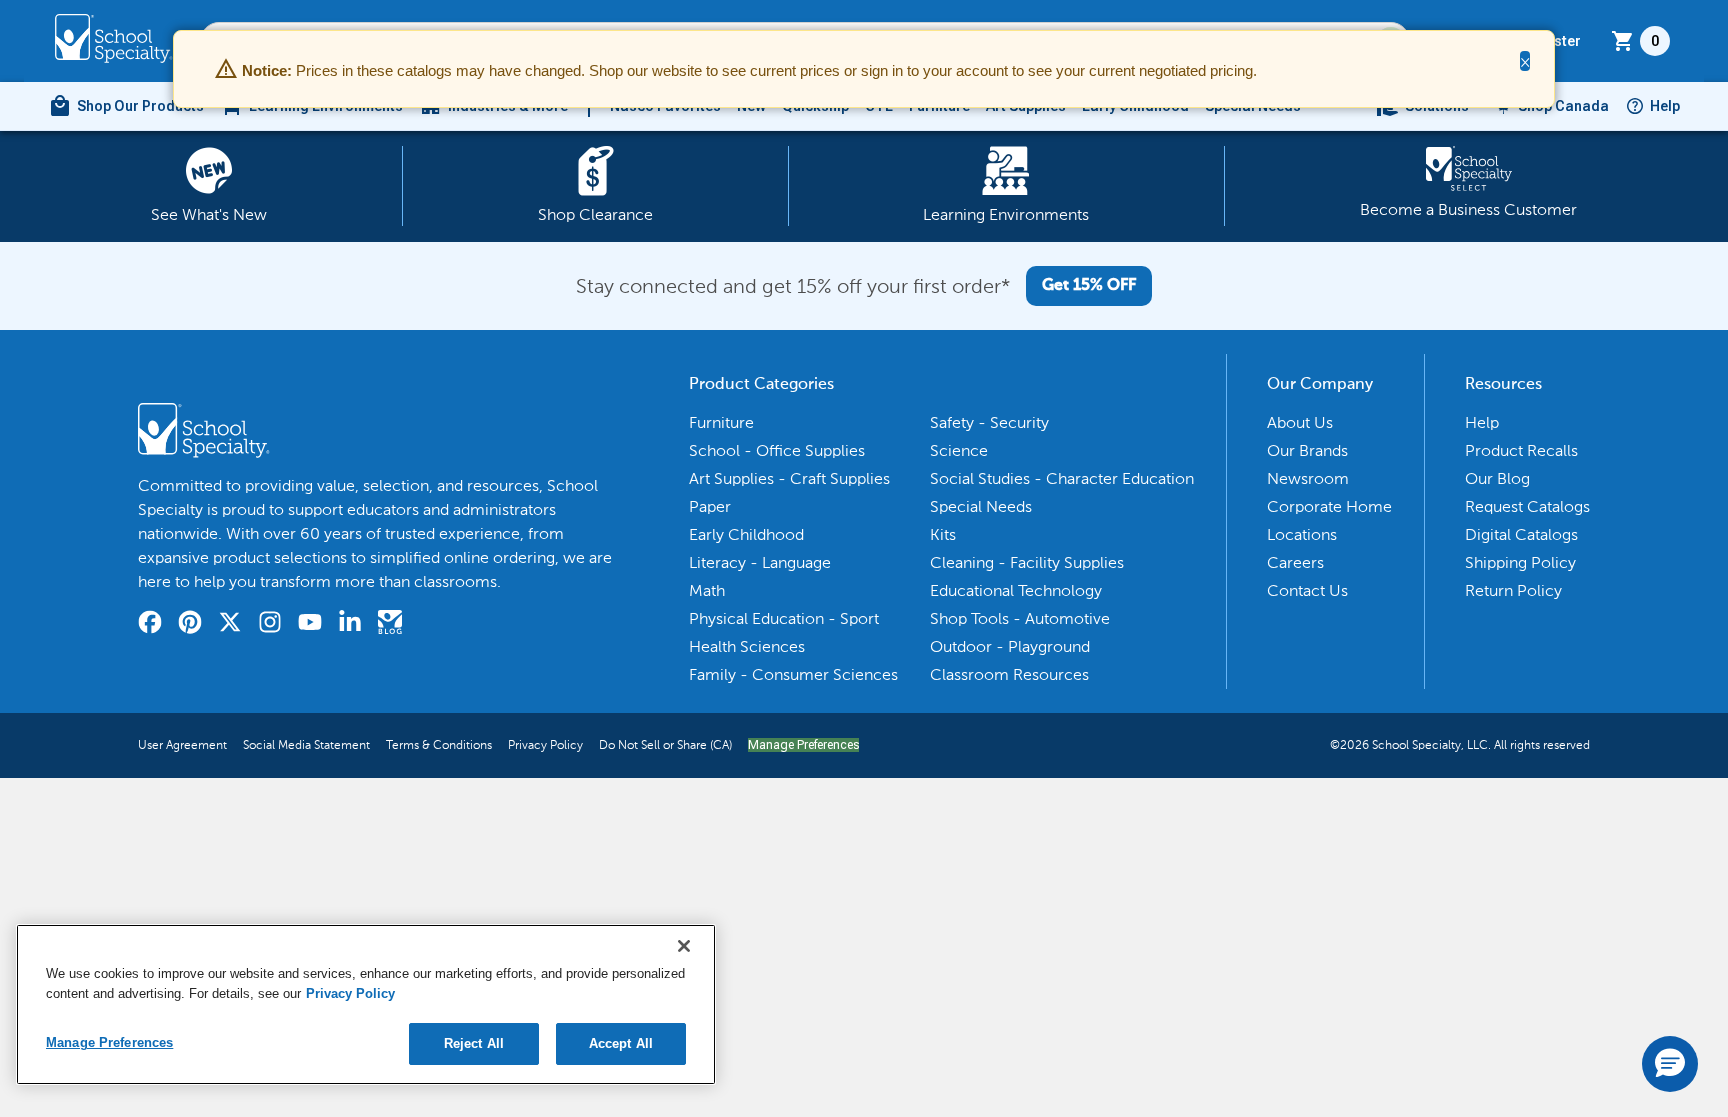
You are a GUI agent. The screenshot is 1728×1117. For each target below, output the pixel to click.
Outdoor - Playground (1010, 646)
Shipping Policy (1520, 562)
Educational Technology (1016, 590)
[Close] (684, 946)
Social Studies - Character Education (1062, 478)
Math (707, 590)
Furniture (721, 422)
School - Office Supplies (777, 450)
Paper (710, 506)
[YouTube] (310, 624)
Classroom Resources (1009, 674)
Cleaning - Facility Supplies (1027, 562)
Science (959, 450)
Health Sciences (747, 646)
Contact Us (1307, 590)
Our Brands (1307, 450)
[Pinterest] (190, 625)
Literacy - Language (760, 562)
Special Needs (981, 506)
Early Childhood (746, 534)
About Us (1300, 422)
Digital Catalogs (1521, 534)
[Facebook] (150, 625)
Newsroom (1308, 478)
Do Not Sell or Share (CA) (665, 745)
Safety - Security (989, 422)
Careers (1295, 562)
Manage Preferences (803, 745)
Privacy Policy (545, 745)
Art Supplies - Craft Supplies (789, 478)
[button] (1670, 1064)
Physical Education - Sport (784, 618)
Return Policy (1513, 590)
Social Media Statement (306, 745)
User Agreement (182, 745)
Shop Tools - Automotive (1020, 618)
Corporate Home (1329, 506)
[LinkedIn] (350, 625)
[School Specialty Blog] (390, 625)
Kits (943, 534)
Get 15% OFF (1089, 286)
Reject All (474, 1043)
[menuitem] (126, 106)
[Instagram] (270, 625)
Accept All (621, 1043)
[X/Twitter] (230, 625)
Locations (1302, 534)
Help (1665, 106)
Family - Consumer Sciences (793, 674)
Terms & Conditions (439, 745)
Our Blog (1497, 478)
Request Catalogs (1527, 506)
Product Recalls (1521, 450)
